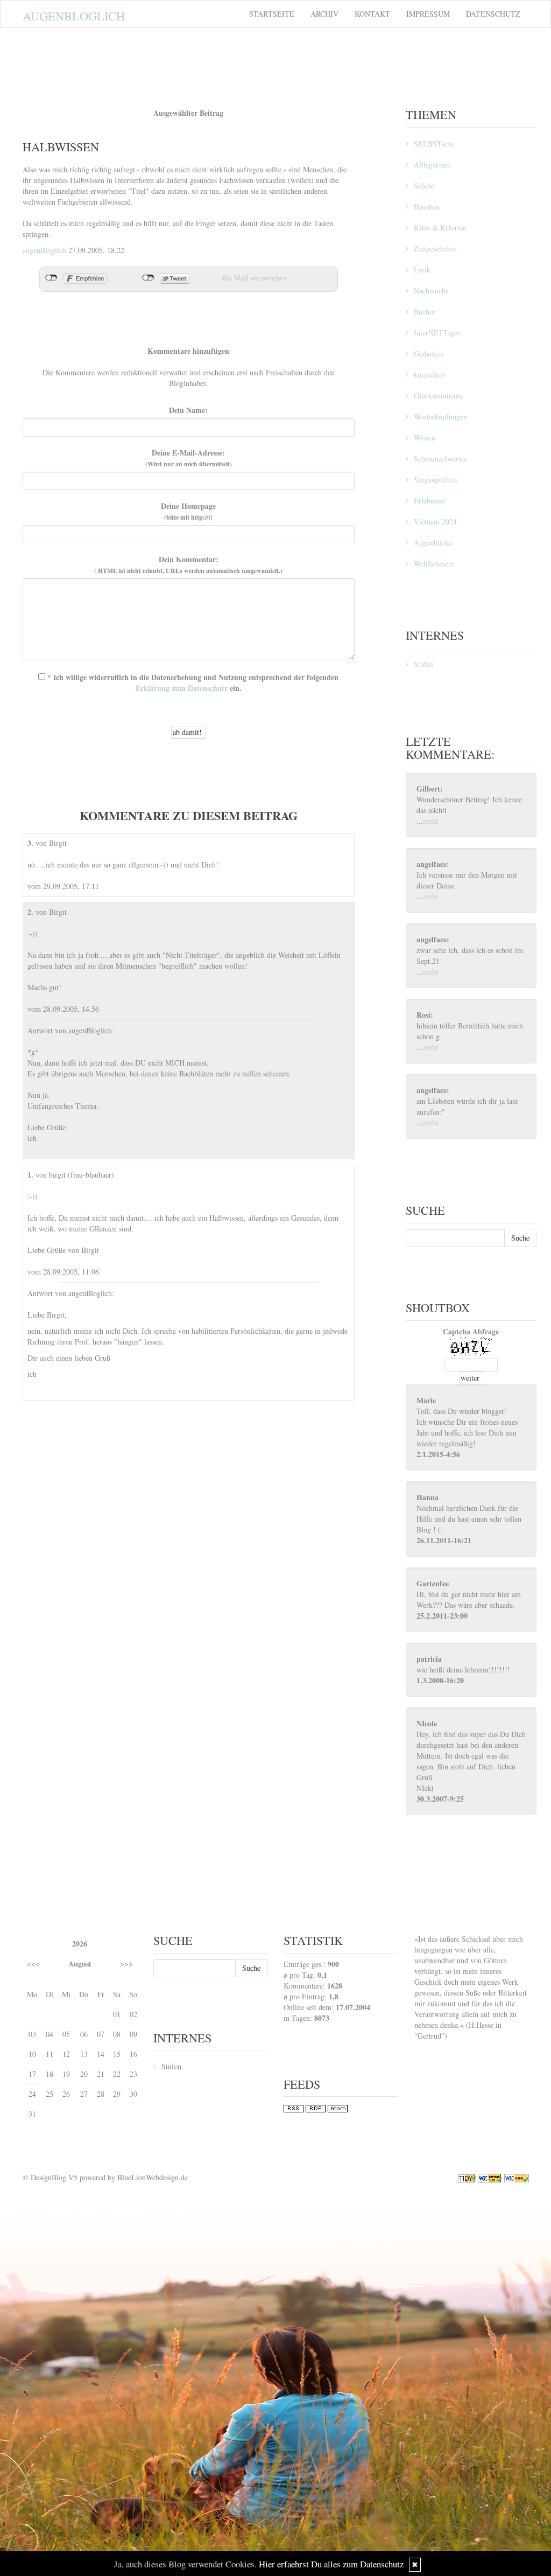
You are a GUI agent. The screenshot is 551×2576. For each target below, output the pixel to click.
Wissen (425, 437)
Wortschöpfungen (440, 416)
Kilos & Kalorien (440, 227)
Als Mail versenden (254, 278)
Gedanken (429, 353)
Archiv (324, 14)
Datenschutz (493, 14)
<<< (33, 1963)
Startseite (272, 14)
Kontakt (372, 14)
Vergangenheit (436, 479)
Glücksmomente (438, 395)
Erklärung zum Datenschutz (182, 688)
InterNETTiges (437, 332)
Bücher (425, 311)
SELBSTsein (433, 143)
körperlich (429, 374)
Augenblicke (433, 542)
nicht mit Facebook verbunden (51, 278)
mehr (431, 821)
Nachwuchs (431, 290)
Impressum (428, 14)
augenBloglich (44, 250)
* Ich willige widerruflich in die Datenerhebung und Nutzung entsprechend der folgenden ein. (192, 682)
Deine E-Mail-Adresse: (189, 458)
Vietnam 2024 (435, 521)
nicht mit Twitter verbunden (148, 278)
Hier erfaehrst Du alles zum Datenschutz (331, 2564)
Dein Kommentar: (188, 565)
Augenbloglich (74, 16)
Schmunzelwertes (440, 458)
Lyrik (422, 269)
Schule (424, 185)
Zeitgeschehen (435, 248)
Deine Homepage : (188, 512)
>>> (126, 1963)
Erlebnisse (429, 500)
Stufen (424, 664)
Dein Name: (188, 410)
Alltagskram (432, 164)
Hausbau (427, 206)
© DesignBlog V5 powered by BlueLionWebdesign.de (105, 2177)
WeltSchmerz (434, 563)
